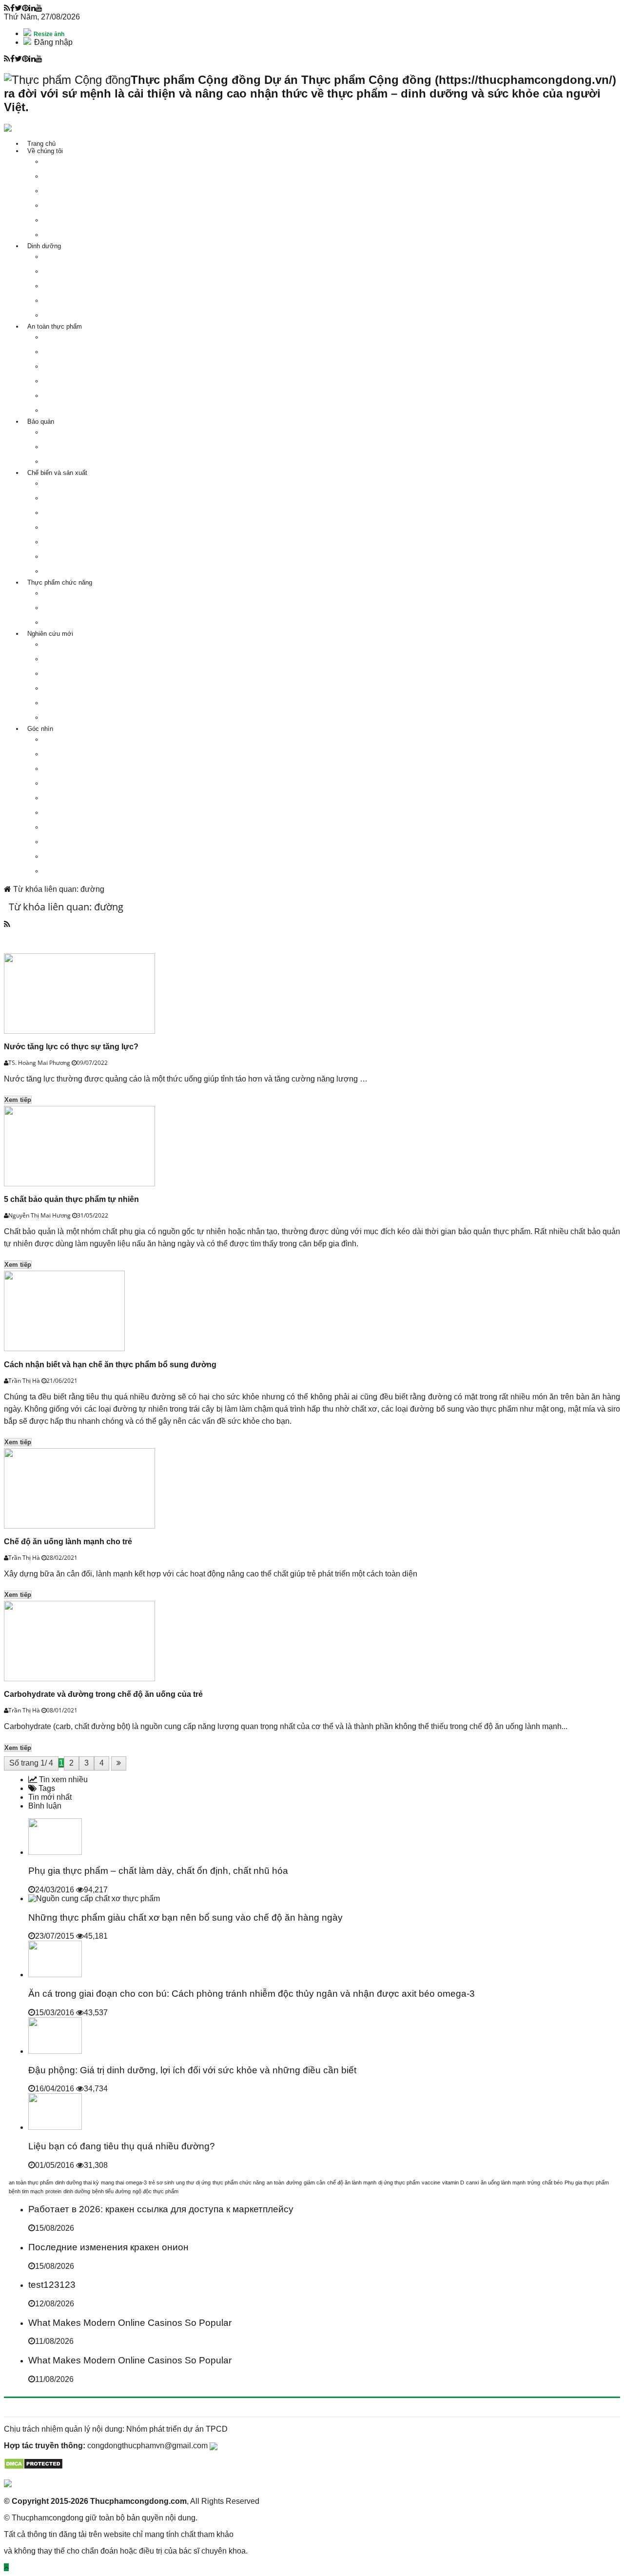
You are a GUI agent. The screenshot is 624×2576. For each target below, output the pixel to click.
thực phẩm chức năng (239, 2183)
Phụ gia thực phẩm (74, 688)
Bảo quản (41, 422)
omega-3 (136, 2183)
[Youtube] (39, 8)
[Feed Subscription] (7, 924)
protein (53, 2191)
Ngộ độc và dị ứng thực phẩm (89, 674)
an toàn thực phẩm (31, 2183)
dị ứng (203, 2183)
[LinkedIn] (32, 8)
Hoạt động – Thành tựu (79, 220)
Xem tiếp (18, 1100)
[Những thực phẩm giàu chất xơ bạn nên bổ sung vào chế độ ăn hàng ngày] (94, 1898)
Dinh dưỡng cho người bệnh (87, 301)
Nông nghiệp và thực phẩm (85, 856)
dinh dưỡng (77, 2191)
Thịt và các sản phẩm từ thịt (87, 483)
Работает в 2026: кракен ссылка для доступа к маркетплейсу (161, 2209)
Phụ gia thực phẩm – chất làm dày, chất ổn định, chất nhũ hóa (158, 1871)
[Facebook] (12, 8)
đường (294, 2183)
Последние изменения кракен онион (108, 2247)
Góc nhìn (40, 729)
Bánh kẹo (60, 557)
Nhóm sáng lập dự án (77, 206)
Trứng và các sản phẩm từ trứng (93, 513)
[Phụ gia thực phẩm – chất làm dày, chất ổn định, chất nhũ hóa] (55, 1852)
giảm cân (314, 2183)
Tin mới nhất (50, 1797)
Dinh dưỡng (44, 246)
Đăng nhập (53, 42)
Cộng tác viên (66, 235)
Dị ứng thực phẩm (73, 352)
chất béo (552, 2183)
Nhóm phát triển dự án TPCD (177, 2429)
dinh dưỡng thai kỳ (77, 2183)
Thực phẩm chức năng (60, 582)
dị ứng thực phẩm (399, 2183)
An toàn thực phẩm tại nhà (85, 410)
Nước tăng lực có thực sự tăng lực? (71, 1047)
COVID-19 (61, 739)
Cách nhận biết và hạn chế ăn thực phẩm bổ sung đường (110, 1365)
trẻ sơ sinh (161, 2183)
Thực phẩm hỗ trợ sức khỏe (87, 315)
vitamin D (453, 2183)
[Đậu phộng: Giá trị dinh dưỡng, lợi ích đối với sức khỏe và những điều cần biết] (55, 2051)
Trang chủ (41, 144)
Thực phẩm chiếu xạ (76, 396)
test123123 (52, 2285)
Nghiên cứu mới (50, 634)
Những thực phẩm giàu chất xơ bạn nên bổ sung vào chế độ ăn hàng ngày (185, 1917)
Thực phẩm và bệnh (75, 659)
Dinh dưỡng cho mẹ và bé (84, 271)
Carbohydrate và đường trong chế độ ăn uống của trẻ (103, 1694)
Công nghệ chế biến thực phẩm (91, 718)
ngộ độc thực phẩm (156, 2191)
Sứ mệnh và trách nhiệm (82, 162)
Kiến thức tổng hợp (74, 871)
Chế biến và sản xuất (57, 473)
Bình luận (45, 1806)
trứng (534, 2183)
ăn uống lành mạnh (503, 2183)
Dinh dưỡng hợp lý (74, 286)
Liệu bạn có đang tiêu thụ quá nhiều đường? (122, 2146)
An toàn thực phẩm (55, 326)
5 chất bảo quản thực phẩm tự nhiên (71, 1199)
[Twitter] (18, 8)
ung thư (185, 2183)
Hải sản (58, 498)
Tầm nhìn (60, 176)
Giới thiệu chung (70, 593)
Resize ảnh (48, 34)
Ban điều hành (67, 191)
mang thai (112, 2183)
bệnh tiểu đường (111, 2191)
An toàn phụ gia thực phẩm (85, 366)
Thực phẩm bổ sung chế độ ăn (90, 622)
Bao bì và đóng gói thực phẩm (90, 432)
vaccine (431, 2183)
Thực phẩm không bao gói (84, 447)
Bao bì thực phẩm (72, 703)
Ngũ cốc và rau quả (74, 542)
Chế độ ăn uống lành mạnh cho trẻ (68, 1542)
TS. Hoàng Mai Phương (40, 1063)
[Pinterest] (25, 8)
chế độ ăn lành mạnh (352, 2183)
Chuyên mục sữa (71, 842)
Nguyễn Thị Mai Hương (40, 1215)
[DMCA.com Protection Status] (33, 2467)
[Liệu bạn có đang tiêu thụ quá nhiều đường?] (55, 2127)
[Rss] (7, 8)
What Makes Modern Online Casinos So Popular (130, 2323)
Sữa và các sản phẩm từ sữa (89, 527)
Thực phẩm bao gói (74, 462)
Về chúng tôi (45, 151)
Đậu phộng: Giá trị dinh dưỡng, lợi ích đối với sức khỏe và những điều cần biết (192, 2070)
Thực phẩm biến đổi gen (81, 381)
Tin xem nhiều (62, 1780)
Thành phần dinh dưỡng (81, 257)
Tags (46, 1788)
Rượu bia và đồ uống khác (85, 571)
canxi (472, 2183)
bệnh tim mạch (26, 2191)
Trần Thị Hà (25, 1381)
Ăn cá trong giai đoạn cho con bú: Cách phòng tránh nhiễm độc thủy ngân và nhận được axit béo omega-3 (252, 1994)
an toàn (275, 2183)
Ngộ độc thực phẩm (75, 337)
